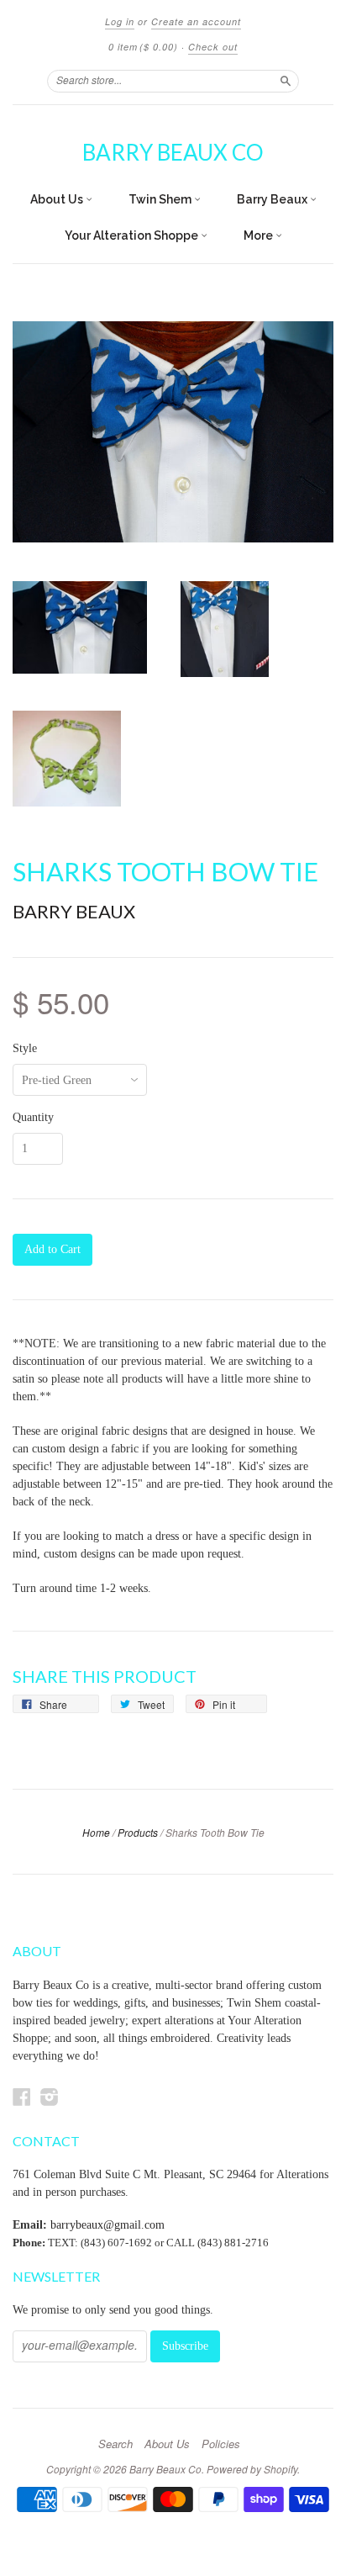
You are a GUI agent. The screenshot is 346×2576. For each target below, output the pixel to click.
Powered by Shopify (252, 2469)
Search (115, 2444)
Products (138, 1832)
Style (25, 1049)
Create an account (196, 21)
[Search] (286, 81)
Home (96, 1832)
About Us (58, 199)
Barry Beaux (273, 199)
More (259, 235)
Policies (221, 2444)
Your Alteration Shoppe (133, 235)
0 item (143, 47)
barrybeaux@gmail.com (107, 2225)
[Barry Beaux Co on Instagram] (50, 2097)
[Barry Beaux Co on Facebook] (22, 2097)
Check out (213, 47)
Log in (120, 21)
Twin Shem (161, 199)
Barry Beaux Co (173, 152)
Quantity (33, 1118)
